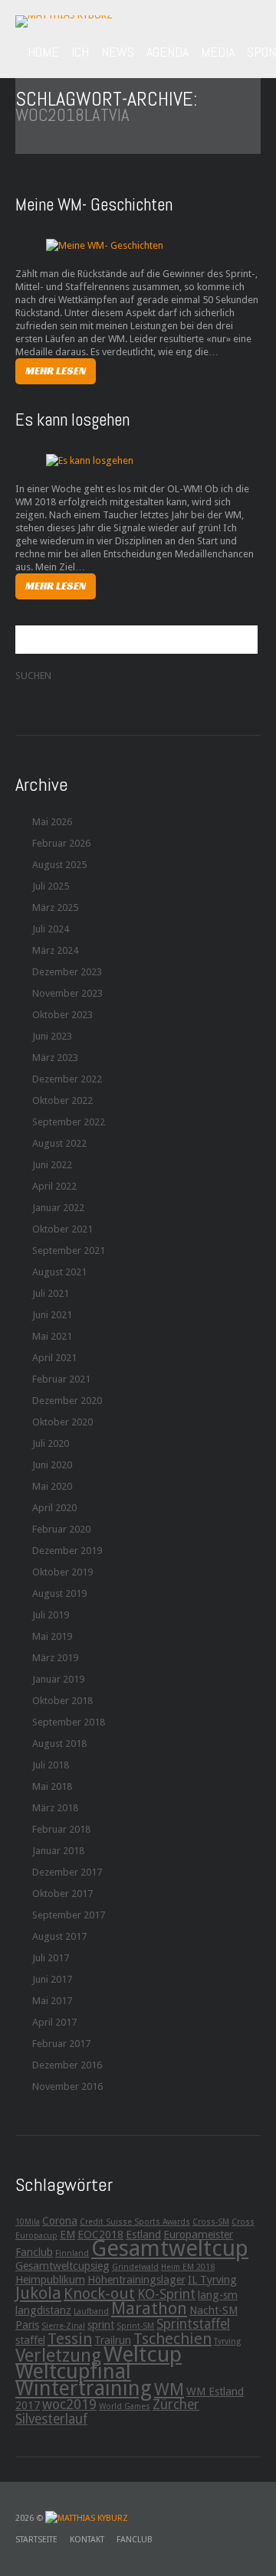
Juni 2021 (52, 1315)
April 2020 (54, 1508)
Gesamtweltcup (170, 2248)
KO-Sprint (166, 2294)
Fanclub (34, 2252)
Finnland (72, 2253)
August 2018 (59, 1743)
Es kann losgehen (72, 420)
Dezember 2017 (67, 1872)
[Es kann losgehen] (90, 460)
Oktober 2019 (62, 1572)
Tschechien (172, 2339)
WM (169, 2389)
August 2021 (59, 1272)
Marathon (149, 2308)
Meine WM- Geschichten (94, 204)
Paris (27, 2325)
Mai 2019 (52, 1636)
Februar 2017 (61, 2044)
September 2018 (69, 1722)
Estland (143, 2235)
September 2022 (69, 1122)
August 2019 (59, 1593)
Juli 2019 (51, 1615)
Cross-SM (211, 2222)
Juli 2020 (51, 1443)
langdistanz (43, 2310)
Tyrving (227, 2341)
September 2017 (69, 1915)
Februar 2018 (61, 1829)
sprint (101, 2325)
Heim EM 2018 (188, 2267)
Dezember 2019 (67, 1551)
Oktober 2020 (62, 1422)
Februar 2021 (61, 1379)
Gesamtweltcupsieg (62, 2266)
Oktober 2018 (62, 1701)
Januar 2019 (58, 1679)
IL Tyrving (212, 2280)
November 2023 (67, 993)
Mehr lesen (56, 371)
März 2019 (55, 1658)
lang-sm (218, 2295)
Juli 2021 (51, 1293)
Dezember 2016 (67, 2065)
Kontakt (87, 2540)
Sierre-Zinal (63, 2326)
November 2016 (67, 2086)
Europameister (198, 2235)
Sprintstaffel (193, 2324)
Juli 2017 (51, 1958)
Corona (60, 2221)
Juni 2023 (52, 1036)
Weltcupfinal (73, 2371)
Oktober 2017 (62, 1894)
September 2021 (69, 1250)
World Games (125, 2406)
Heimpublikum (50, 2280)
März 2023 (55, 1058)
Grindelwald (135, 2267)
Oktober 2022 (62, 1100)
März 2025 (55, 908)
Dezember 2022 (67, 1079)
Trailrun (113, 2340)
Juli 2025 (51, 886)
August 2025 (59, 865)
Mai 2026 (52, 822)
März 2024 (55, 950)
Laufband (91, 2312)
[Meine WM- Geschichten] (105, 245)
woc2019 (69, 2405)
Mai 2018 (52, 1786)
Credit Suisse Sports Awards (135, 2222)
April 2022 (54, 1186)
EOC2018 (100, 2235)
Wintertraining (84, 2388)
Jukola (38, 2293)
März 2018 (55, 1808)
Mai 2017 (52, 2001)
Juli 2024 (51, 929)
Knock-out (99, 2294)
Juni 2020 (52, 1465)
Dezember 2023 (67, 972)
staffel (30, 2340)
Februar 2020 (61, 1529)
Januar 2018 (58, 1851)
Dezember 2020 (67, 1401)
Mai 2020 (52, 1486)
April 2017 (54, 2022)
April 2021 (54, 1358)
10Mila (28, 2222)
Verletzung (58, 2356)
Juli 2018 (51, 1765)
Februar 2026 (61, 843)
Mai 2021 (52, 1336)
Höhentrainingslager (136, 2280)
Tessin (70, 2339)
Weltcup (143, 2354)
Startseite (36, 2540)
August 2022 (59, 1143)
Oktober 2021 (62, 1229)
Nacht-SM (214, 2310)
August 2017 (59, 1936)
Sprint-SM (135, 2326)
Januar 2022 (58, 1208)
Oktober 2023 (62, 1015)
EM (67, 2235)
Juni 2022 (52, 1165)
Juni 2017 (52, 1979)
